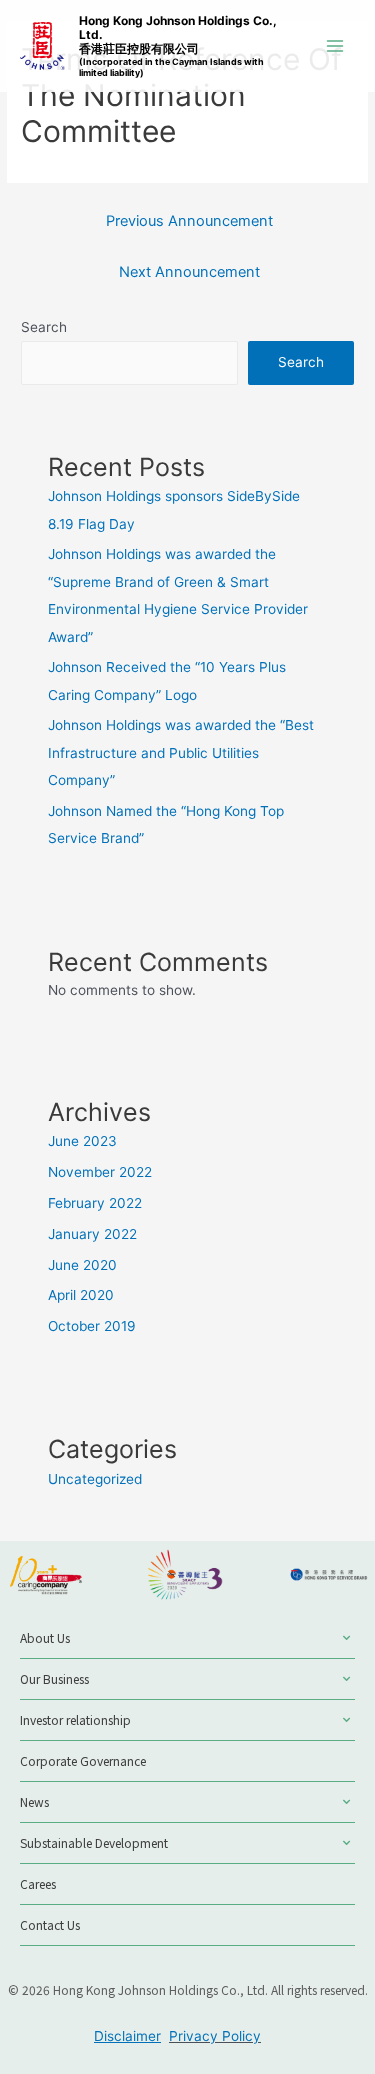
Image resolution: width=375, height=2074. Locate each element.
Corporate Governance (83, 1760)
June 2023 (82, 1141)
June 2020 (82, 1265)
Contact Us (50, 1924)
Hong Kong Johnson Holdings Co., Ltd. (178, 46)
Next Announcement (189, 272)
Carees (38, 1883)
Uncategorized (95, 1479)
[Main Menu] (335, 46)
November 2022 (100, 1172)
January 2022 (92, 1234)
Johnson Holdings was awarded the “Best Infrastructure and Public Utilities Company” (181, 752)
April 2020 (81, 1295)
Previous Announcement (189, 221)
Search (44, 327)
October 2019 (92, 1326)
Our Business (54, 1678)
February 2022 (95, 1203)
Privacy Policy (215, 2036)
